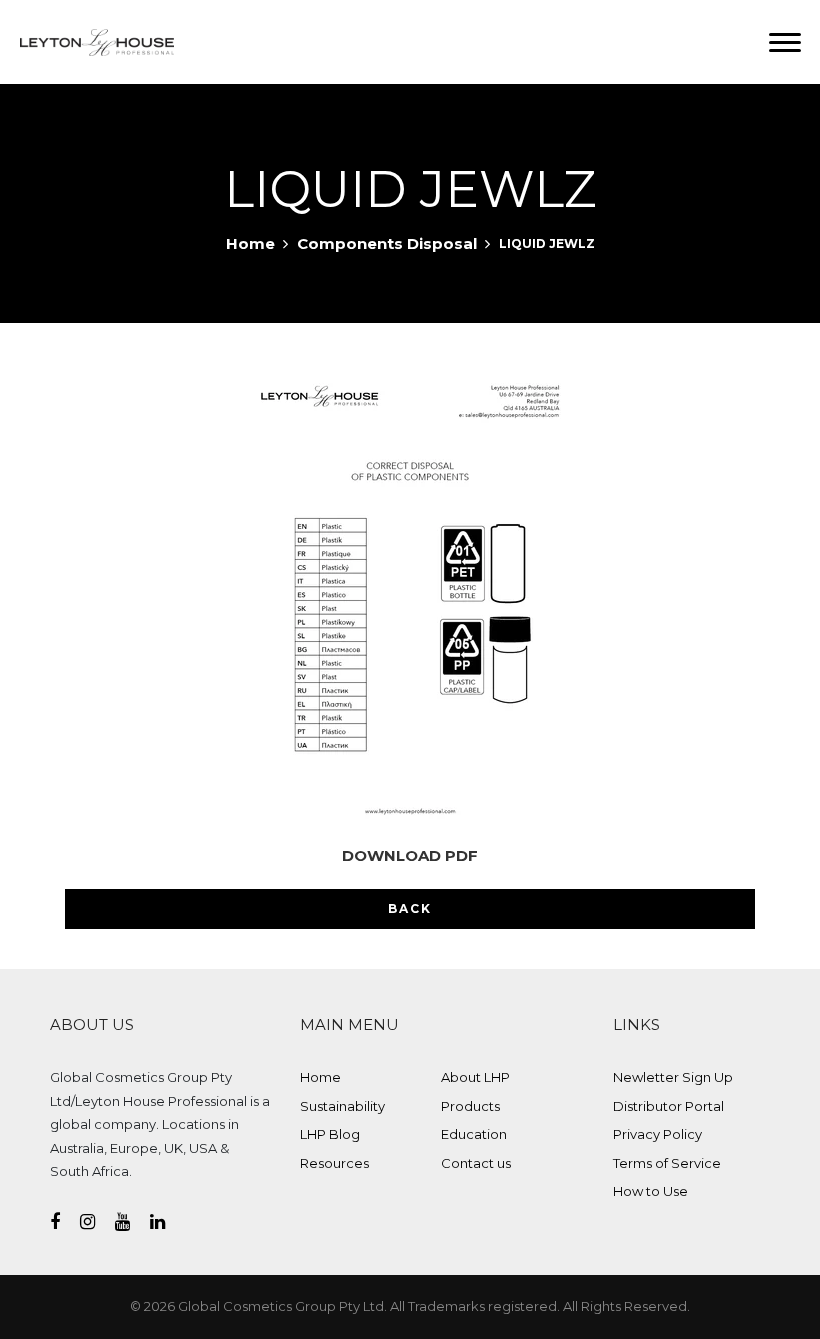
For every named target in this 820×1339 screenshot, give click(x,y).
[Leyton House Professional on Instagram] (97, 1222)
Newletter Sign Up (673, 1077)
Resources (334, 1163)
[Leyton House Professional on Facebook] (65, 1222)
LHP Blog (330, 1134)
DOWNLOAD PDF (410, 855)
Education (474, 1134)
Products (470, 1106)
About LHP (475, 1077)
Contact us (476, 1163)
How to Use (650, 1191)
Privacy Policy (657, 1134)
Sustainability (342, 1106)
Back (410, 908)
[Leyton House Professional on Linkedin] (167, 1222)
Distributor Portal (668, 1106)
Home (250, 243)
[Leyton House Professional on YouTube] (132, 1222)
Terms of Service (667, 1163)
